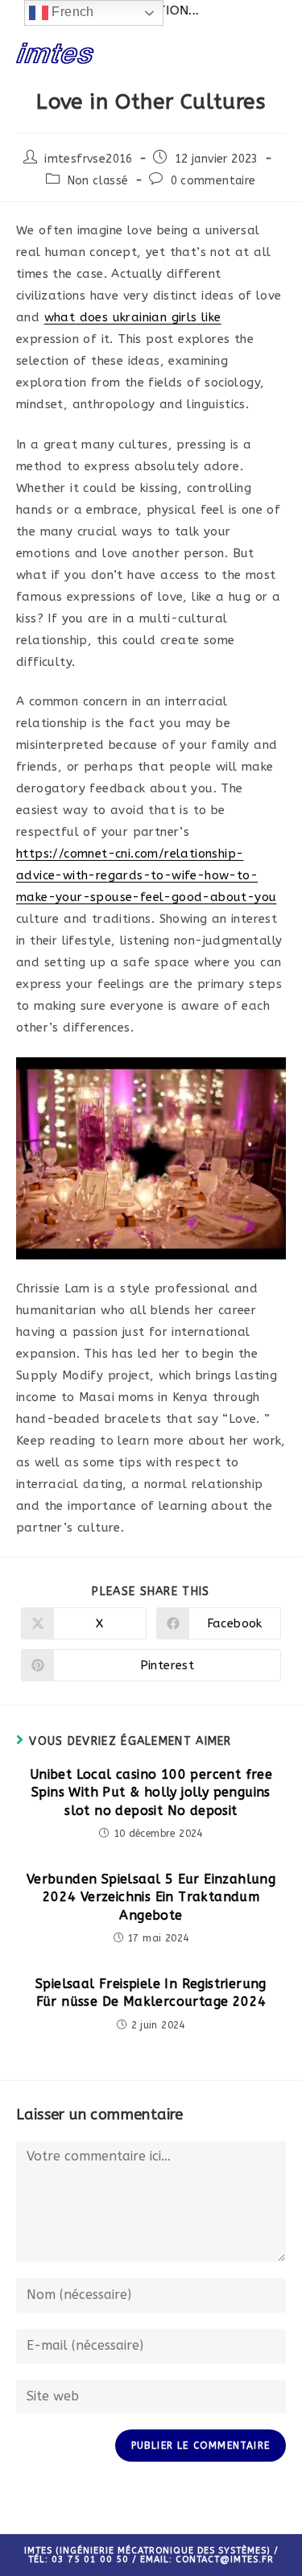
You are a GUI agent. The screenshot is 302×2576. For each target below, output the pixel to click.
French (71, 12)
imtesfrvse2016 (89, 159)
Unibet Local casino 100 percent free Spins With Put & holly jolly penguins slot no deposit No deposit (151, 1792)
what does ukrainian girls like (133, 317)
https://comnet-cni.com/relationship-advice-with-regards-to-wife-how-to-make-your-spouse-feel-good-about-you (146, 875)
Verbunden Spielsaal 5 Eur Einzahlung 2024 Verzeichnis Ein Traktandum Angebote (151, 1897)
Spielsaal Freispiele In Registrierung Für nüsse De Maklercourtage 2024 (151, 1993)
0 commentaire (213, 181)
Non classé (98, 181)
